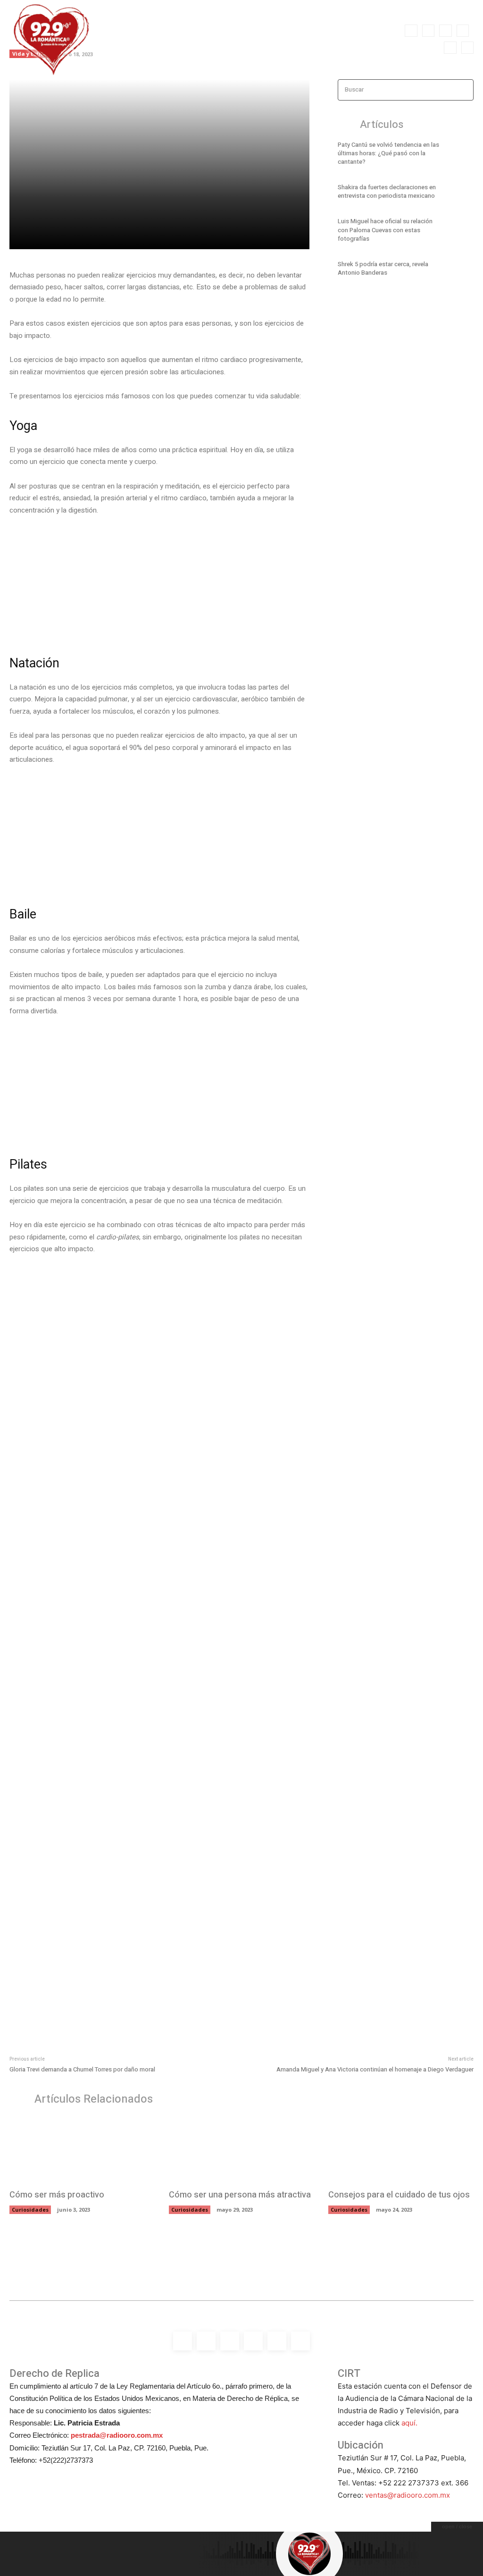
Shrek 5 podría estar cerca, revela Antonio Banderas (383, 268)
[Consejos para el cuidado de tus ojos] (401, 2150)
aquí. (409, 2423)
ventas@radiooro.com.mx (408, 2495)
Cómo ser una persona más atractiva (240, 2195)
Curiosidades (30, 2210)
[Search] (464, 90)
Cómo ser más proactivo (57, 2195)
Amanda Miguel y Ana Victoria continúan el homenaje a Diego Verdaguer (375, 2069)
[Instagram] (428, 31)
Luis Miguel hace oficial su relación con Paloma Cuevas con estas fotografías (385, 230)
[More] (173, 236)
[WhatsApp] (467, 48)
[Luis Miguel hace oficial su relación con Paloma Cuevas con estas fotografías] (460, 232)
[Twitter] (450, 48)
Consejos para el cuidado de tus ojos (399, 2195)
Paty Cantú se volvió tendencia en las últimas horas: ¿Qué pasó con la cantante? (388, 153)
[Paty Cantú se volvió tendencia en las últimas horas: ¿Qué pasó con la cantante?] (460, 155)
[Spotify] (445, 31)
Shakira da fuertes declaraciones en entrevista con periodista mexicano (387, 191)
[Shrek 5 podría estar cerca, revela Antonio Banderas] (460, 270)
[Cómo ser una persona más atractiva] (241, 2150)
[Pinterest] (129, 236)
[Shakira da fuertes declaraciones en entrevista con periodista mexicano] (460, 193)
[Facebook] (411, 31)
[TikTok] (463, 31)
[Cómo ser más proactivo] (82, 2150)
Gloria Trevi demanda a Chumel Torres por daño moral (82, 2069)
